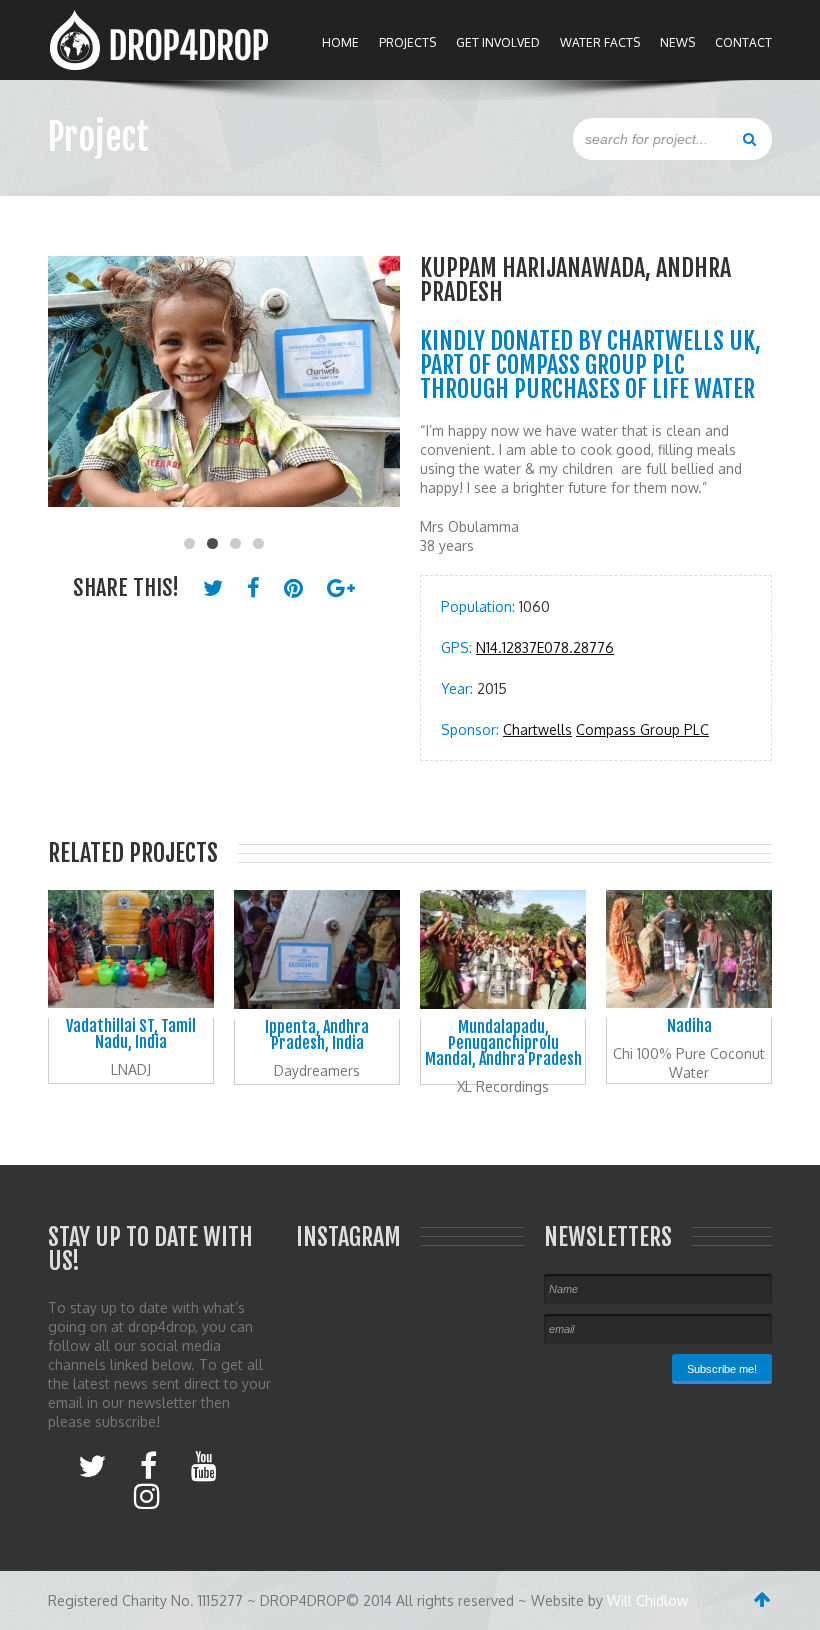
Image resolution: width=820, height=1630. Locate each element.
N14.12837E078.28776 (545, 647)
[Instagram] (147, 1495)
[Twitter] (92, 1465)
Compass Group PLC (642, 729)
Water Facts (600, 42)
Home (340, 42)
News (677, 42)
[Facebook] (148, 1465)
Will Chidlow (647, 1600)
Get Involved (498, 42)
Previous (73, 392)
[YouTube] (204, 1465)
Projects (407, 42)
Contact (743, 42)
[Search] (749, 138)
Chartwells (537, 729)
